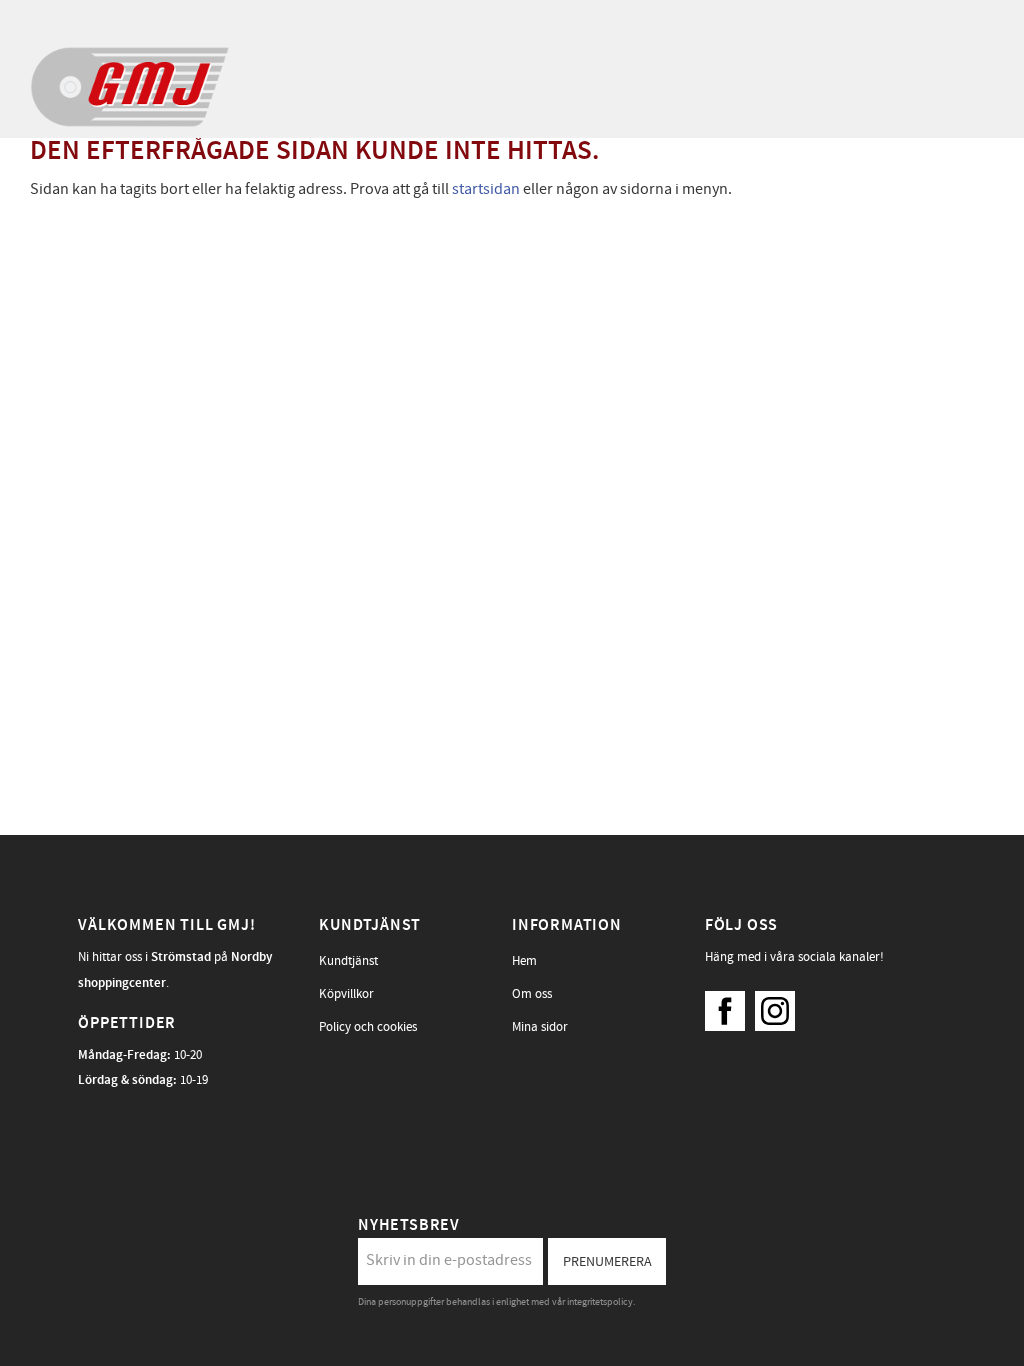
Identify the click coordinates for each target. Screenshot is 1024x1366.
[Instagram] (780, 1006)
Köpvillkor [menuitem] (346, 994)
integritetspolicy (600, 1302)
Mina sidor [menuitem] (540, 1027)
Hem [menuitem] (524, 961)
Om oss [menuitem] (532, 994)
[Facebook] (730, 1006)
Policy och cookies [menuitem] (368, 1027)
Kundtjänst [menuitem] (348, 961)
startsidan (486, 189)
